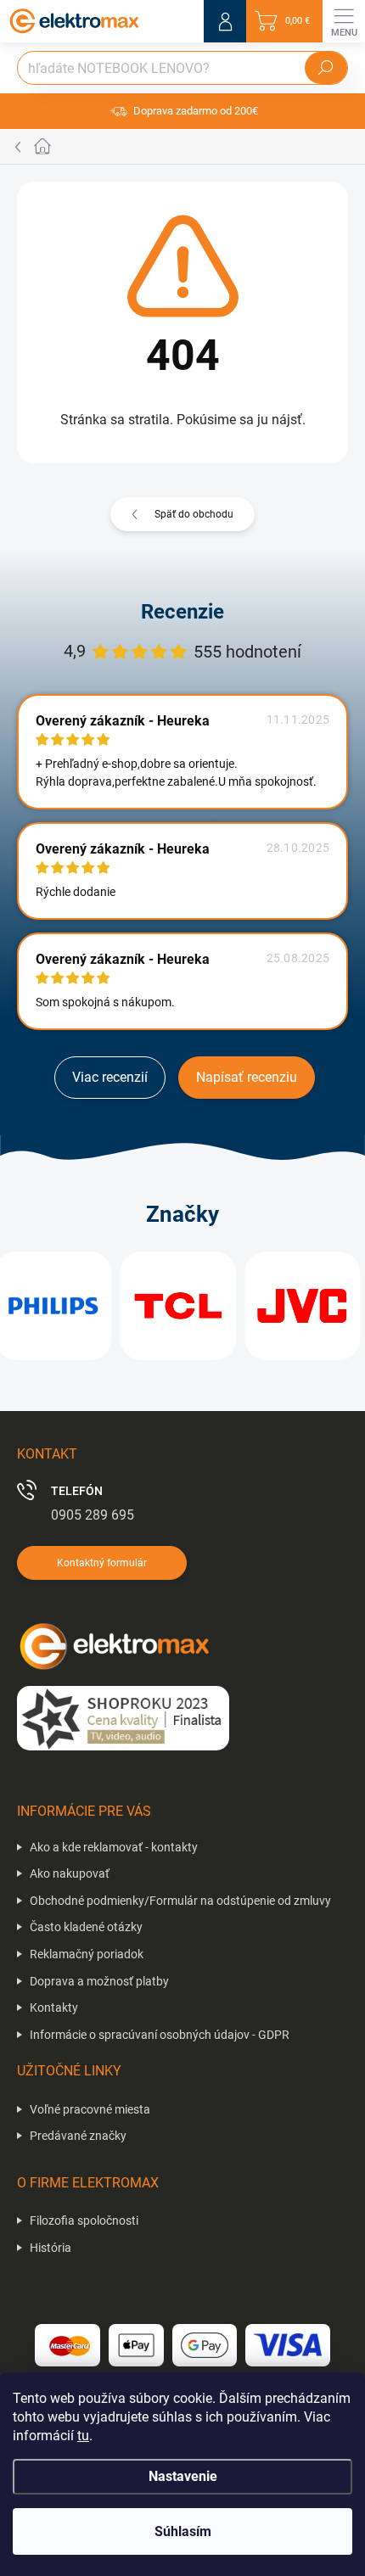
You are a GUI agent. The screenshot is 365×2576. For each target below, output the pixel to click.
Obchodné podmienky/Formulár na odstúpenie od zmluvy (180, 1901)
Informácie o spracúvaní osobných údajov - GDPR (160, 2035)
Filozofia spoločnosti (84, 2220)
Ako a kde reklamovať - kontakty (114, 1847)
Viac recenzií (110, 1077)
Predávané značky (78, 2136)
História (51, 2248)
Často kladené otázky (86, 1927)
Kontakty (54, 2008)
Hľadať (326, 68)
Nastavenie (183, 2476)
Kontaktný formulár (102, 1563)
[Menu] (344, 21)
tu (83, 2436)
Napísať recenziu (247, 1077)
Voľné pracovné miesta (90, 2109)
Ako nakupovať (70, 1873)
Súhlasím (183, 2531)
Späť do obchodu (194, 514)
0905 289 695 (93, 1515)
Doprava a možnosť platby (99, 1981)
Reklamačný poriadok (87, 1954)
